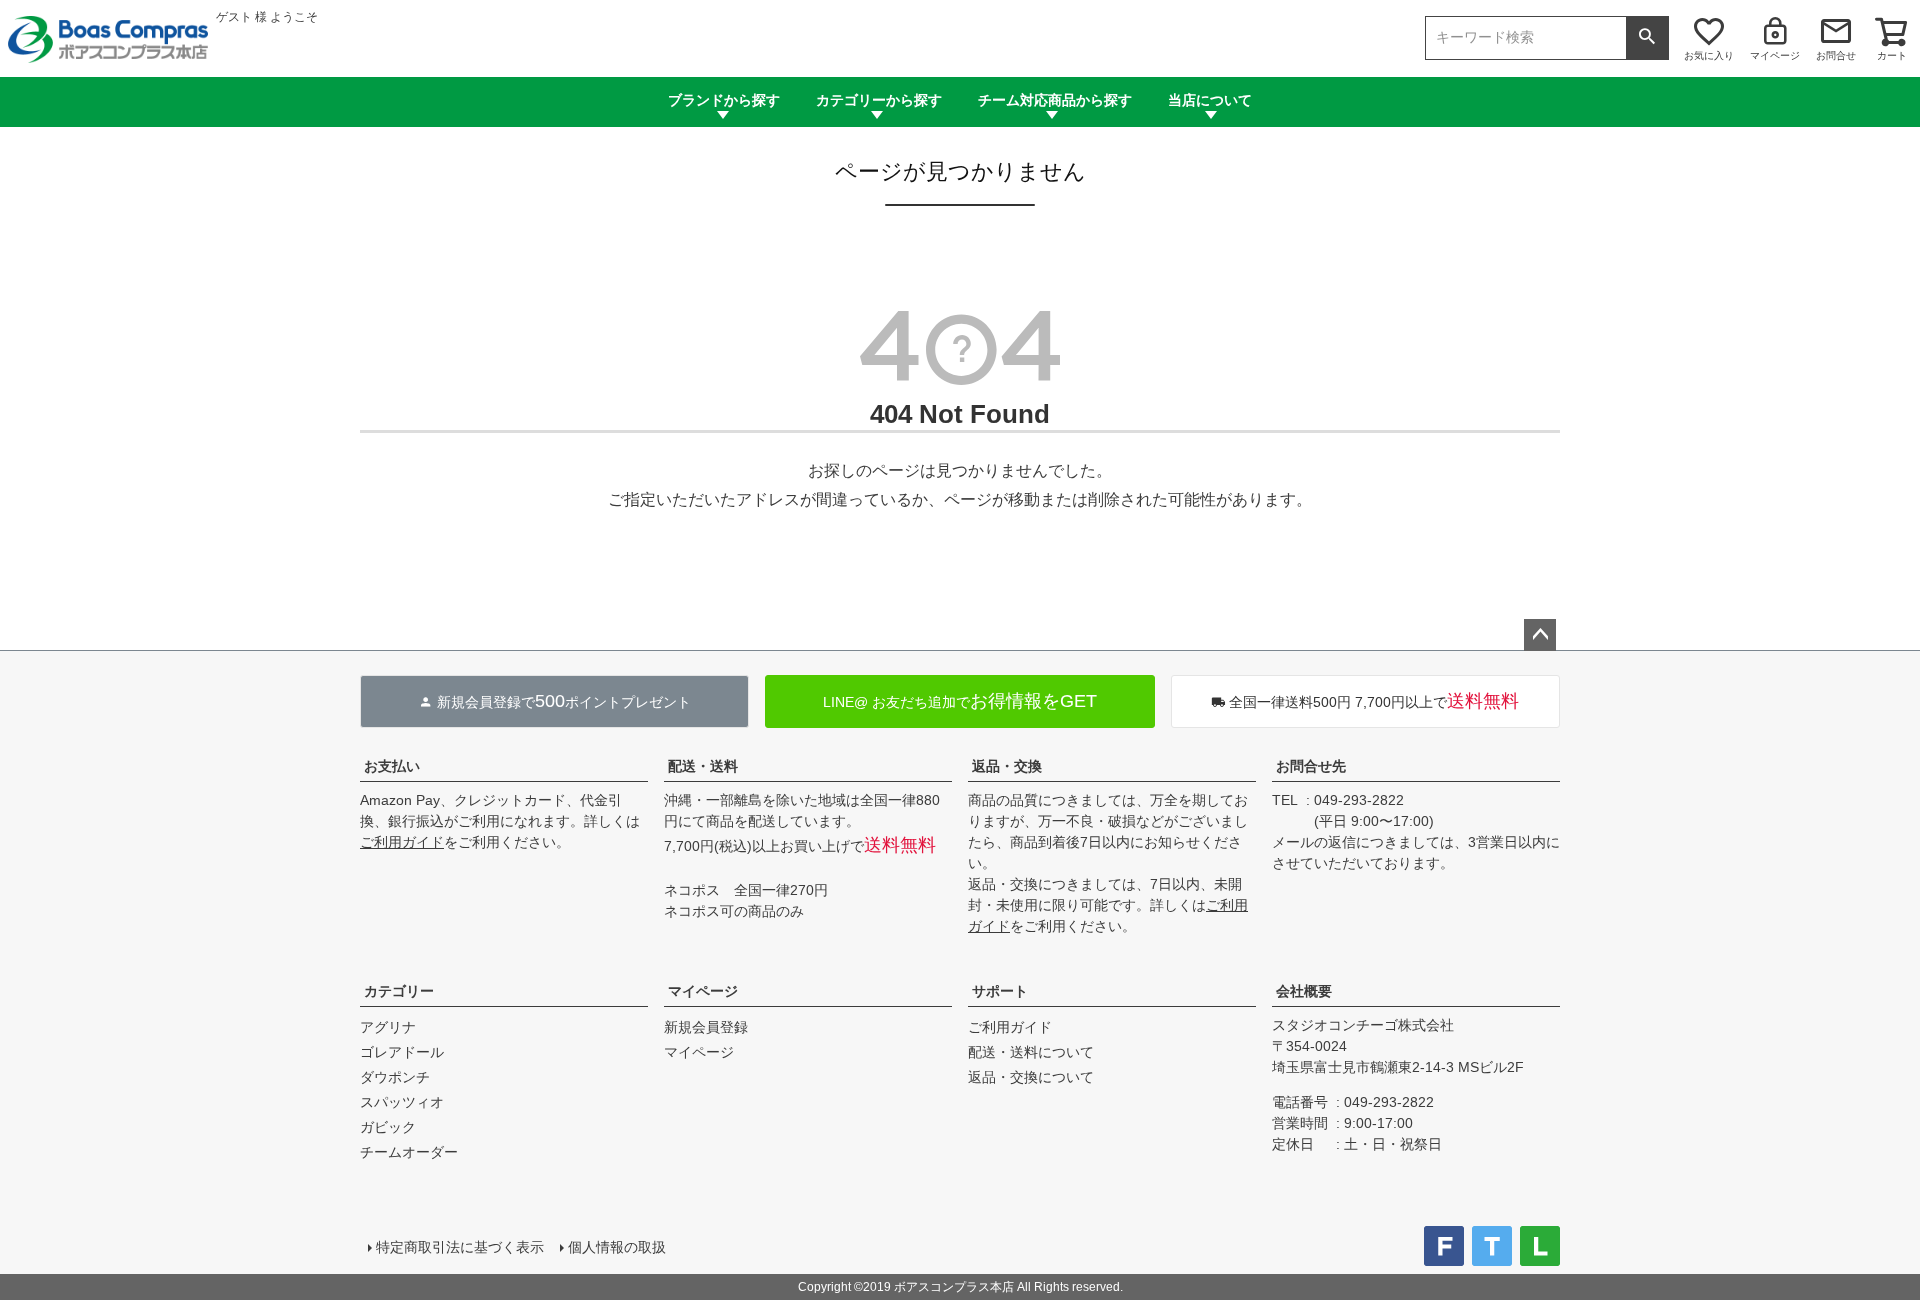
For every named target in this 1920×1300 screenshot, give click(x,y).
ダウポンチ (395, 1077)
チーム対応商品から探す (1055, 100)
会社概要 (1304, 991)
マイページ (1775, 55)
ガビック (388, 1127)
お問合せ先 (1311, 766)
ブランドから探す (724, 100)
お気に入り (1709, 55)
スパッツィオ (402, 1102)
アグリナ (388, 1027)
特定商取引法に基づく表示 (460, 1247)
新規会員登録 (706, 1027)
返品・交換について (1031, 1077)
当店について (1210, 100)
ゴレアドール (402, 1052)
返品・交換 (1007, 766)
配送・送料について (1031, 1052)
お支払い (392, 766)
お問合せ (1836, 55)
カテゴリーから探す (879, 100)
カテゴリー (399, 991)
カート (1892, 55)
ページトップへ (1540, 635)
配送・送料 (703, 766)
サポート (1000, 991)
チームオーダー (409, 1152)
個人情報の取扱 (617, 1247)
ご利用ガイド (402, 842)
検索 (1647, 38)
